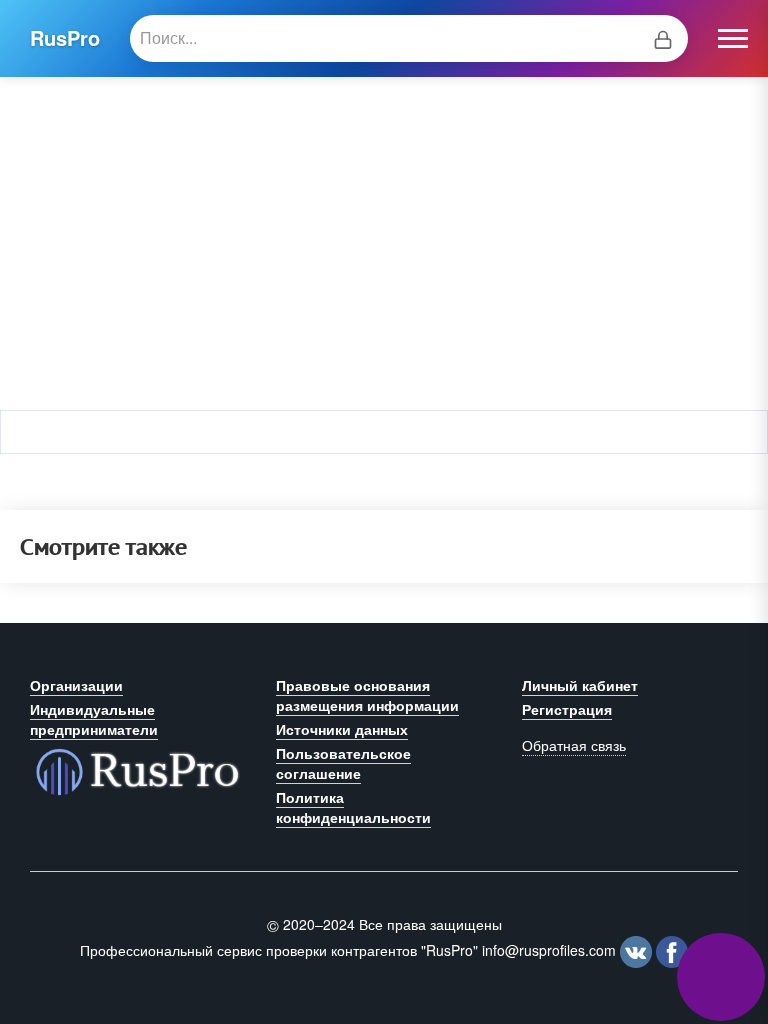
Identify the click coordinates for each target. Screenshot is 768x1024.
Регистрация (567, 709)
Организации (76, 685)
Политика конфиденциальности (353, 807)
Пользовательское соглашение (343, 763)
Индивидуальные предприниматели (94, 719)
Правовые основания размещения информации (367, 695)
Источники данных (342, 729)
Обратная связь (574, 745)
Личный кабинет (580, 685)
